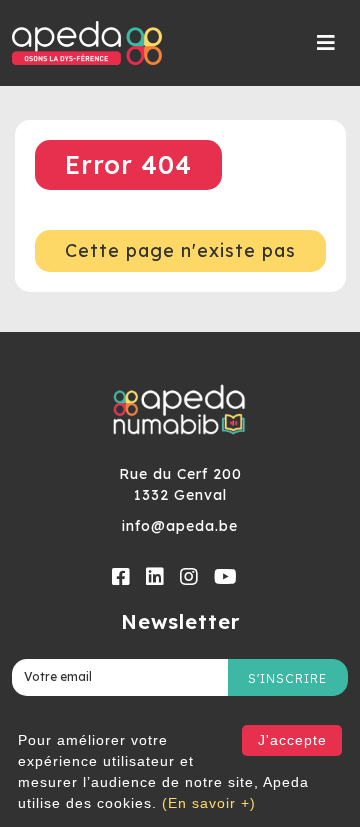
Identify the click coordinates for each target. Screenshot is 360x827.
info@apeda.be (180, 526)
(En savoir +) (209, 803)
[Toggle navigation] (326, 43)
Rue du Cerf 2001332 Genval (180, 484)
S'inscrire (287, 678)
